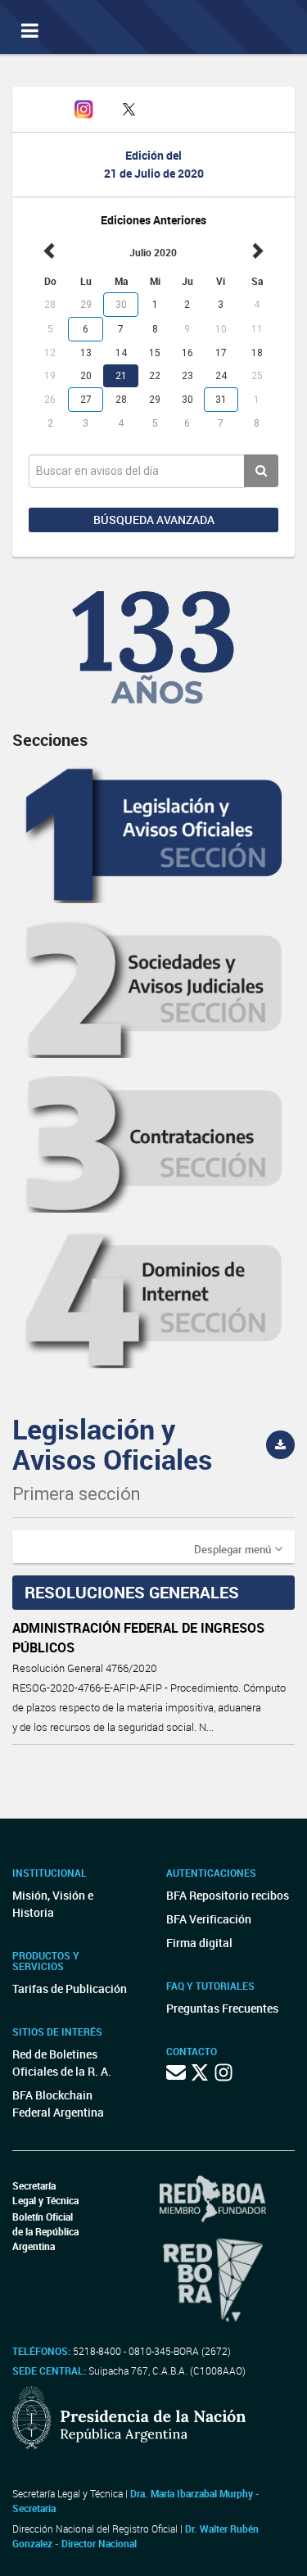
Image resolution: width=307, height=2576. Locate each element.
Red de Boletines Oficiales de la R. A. (62, 2063)
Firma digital (199, 1943)
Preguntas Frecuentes (222, 2008)
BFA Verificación (209, 1919)
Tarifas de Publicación (70, 1988)
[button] (238, 1548)
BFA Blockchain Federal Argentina (58, 2104)
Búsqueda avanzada (154, 520)
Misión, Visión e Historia (53, 1904)
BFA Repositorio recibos (228, 1895)
